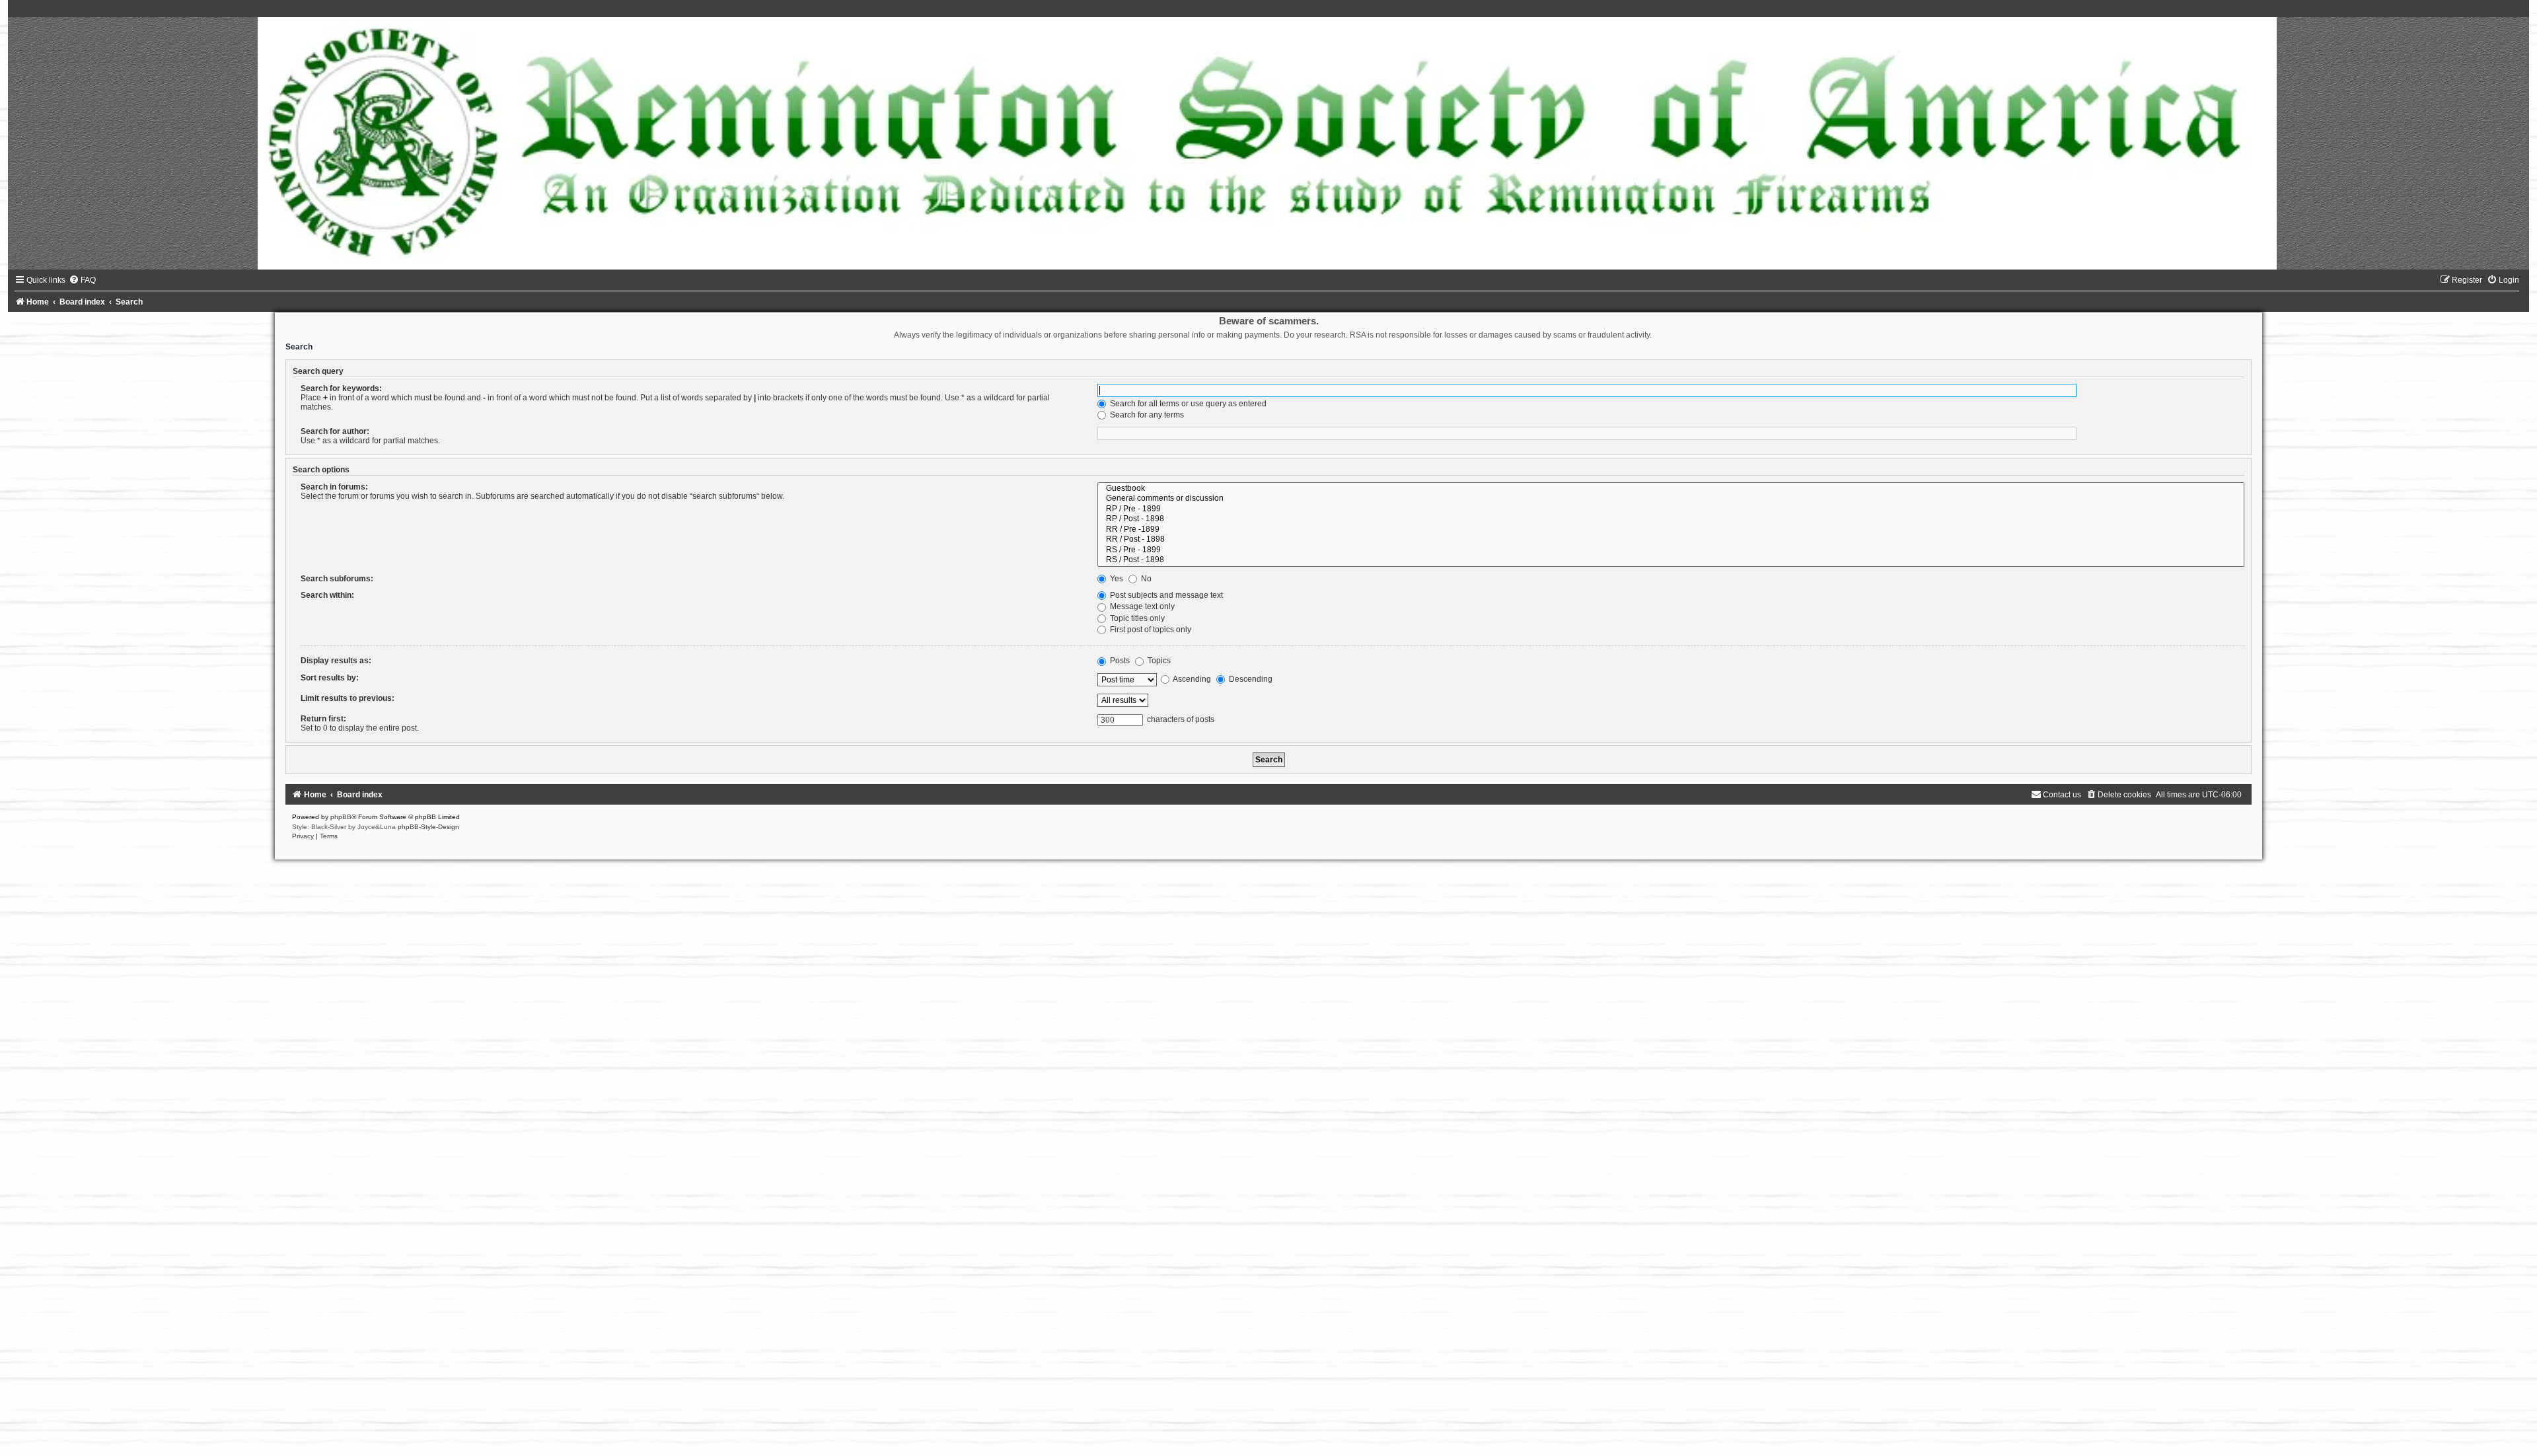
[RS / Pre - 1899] (1671, 550)
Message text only (1141, 606)
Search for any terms (1146, 415)
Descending (1250, 679)
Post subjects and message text (1165, 595)
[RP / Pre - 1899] (1671, 509)
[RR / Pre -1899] (1671, 530)
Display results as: (336, 661)
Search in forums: (334, 487)
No (1145, 579)
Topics (1158, 661)
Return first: (323, 719)
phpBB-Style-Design (428, 827)
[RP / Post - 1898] (1671, 519)
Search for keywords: (341, 388)
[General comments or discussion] (1671, 499)
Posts (1119, 661)
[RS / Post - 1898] (1671, 560)
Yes (1116, 579)
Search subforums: (337, 579)
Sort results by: (330, 678)
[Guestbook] (1671, 489)
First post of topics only (1150, 630)
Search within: (327, 595)
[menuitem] (82, 280)
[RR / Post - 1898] (1671, 540)
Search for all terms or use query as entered (1187, 404)
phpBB (341, 817)
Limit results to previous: (348, 698)
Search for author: (335, 431)
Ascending (1191, 679)
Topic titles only (1136, 618)
